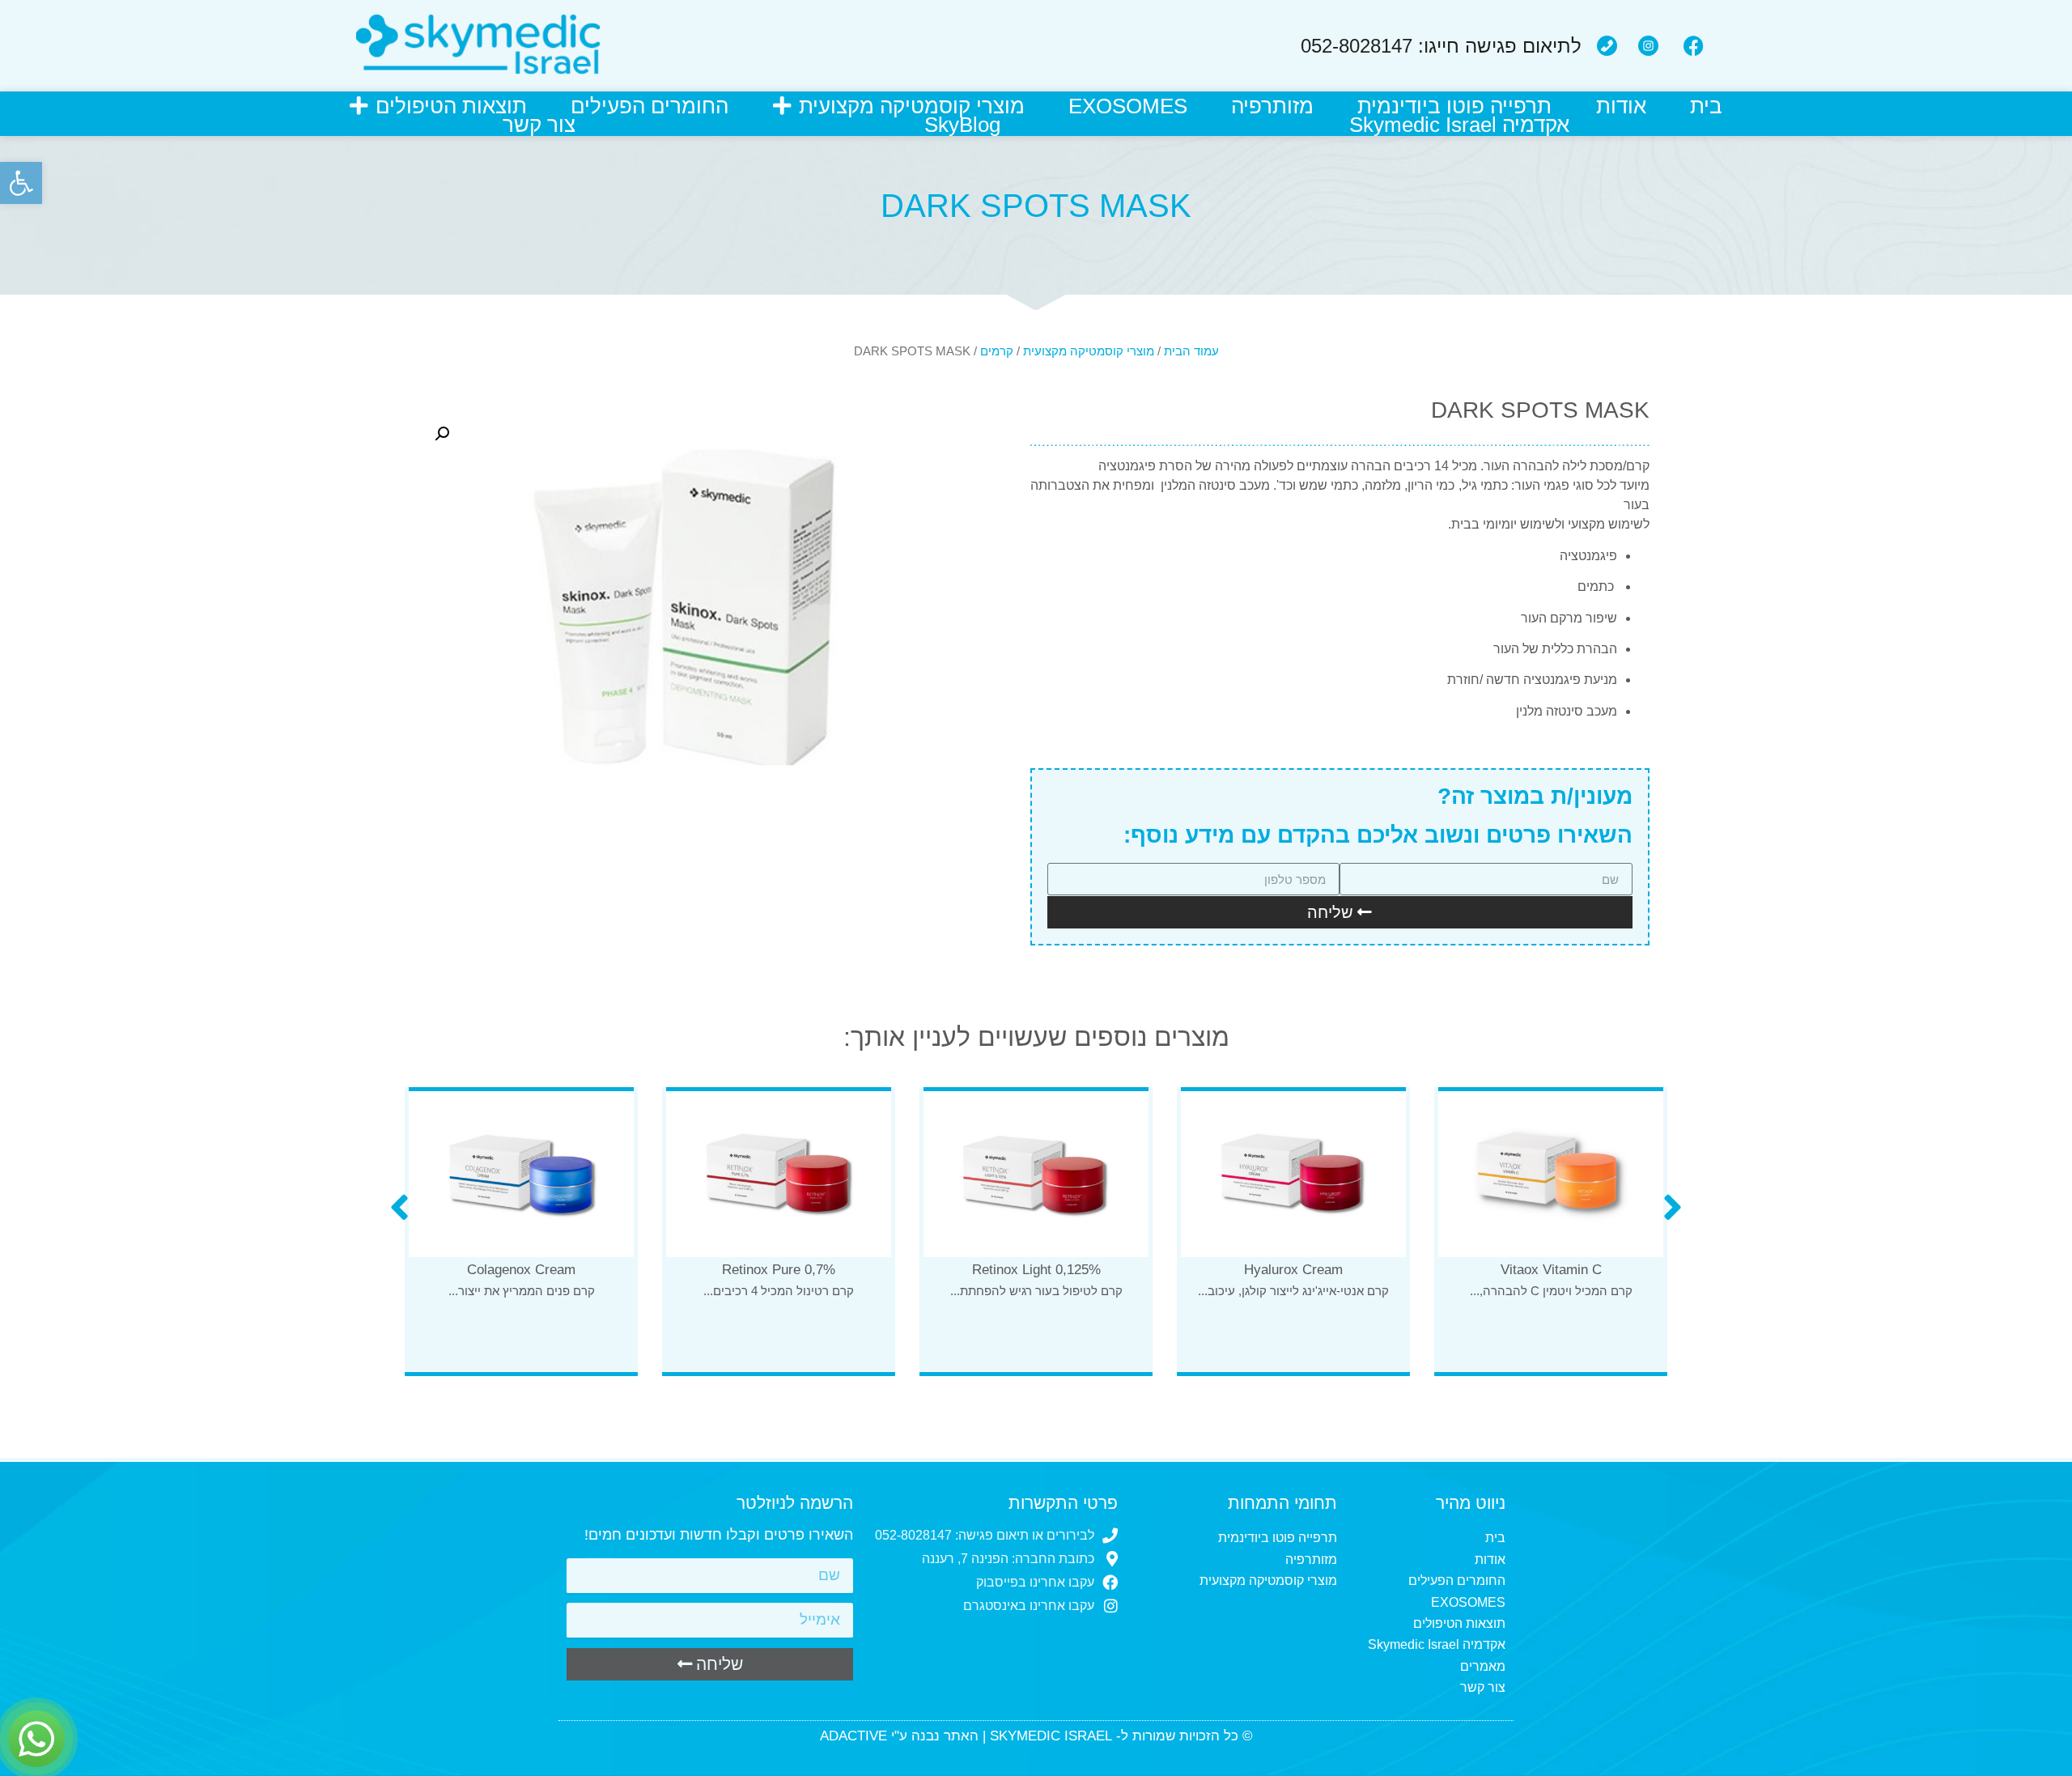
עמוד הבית (1191, 351)
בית (1706, 106)
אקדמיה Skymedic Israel (1459, 125)
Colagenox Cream (779, 1270)
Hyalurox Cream (1551, 1270)
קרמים (997, 351)
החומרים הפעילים (650, 106)
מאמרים (1483, 1666)
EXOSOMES (1128, 106)
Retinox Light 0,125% (1294, 1270)
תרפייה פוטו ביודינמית (1454, 106)
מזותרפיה (1272, 106)
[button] (21, 183)
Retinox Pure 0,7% (1036, 1270)
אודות (1621, 106)
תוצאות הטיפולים (451, 106)
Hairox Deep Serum (522, 1329)
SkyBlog (962, 125)
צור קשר (539, 125)
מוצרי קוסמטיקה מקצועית (912, 106)
